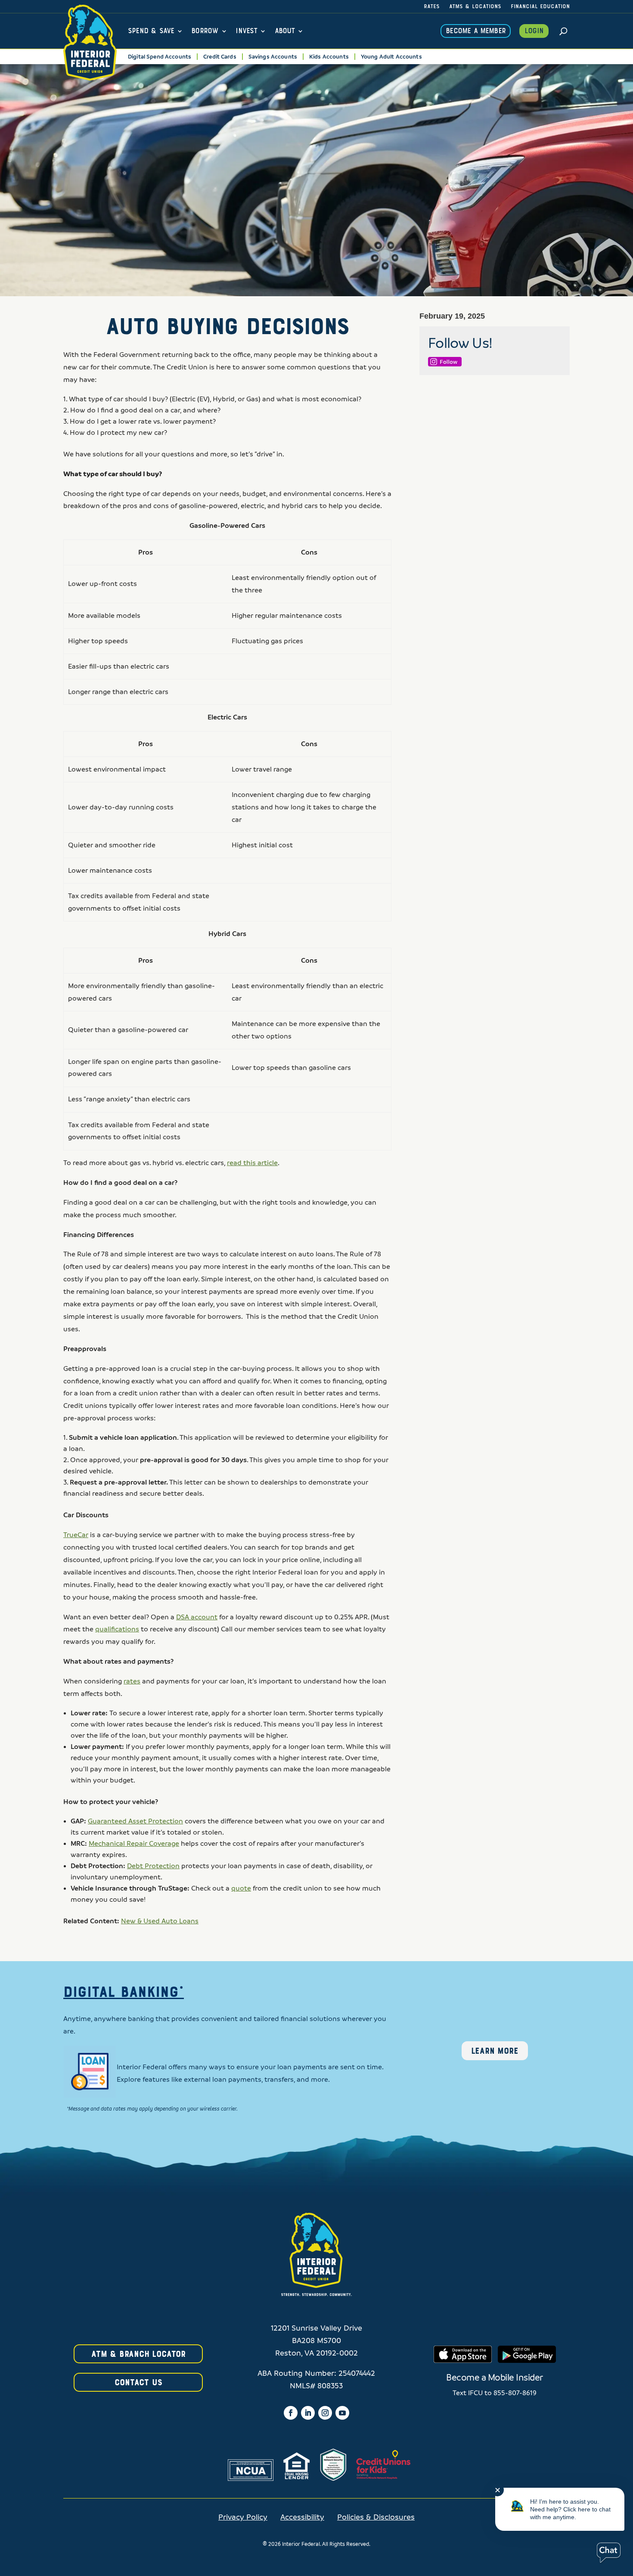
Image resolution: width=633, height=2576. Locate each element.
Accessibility (302, 2517)
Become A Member (476, 31)
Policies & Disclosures (376, 2517)
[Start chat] (609, 2553)
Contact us (138, 2383)
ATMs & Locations (475, 7)
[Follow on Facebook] (291, 2413)
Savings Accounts (273, 57)
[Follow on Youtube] (342, 2413)
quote (241, 1888)
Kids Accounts (329, 57)
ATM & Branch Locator (138, 2354)
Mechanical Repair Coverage (134, 1844)
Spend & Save (151, 31)
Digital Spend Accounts (160, 57)
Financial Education (540, 7)
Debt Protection (153, 1866)
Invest (246, 31)
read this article (252, 1163)
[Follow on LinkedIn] (308, 2413)
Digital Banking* (124, 1993)
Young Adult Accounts (391, 57)
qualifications (117, 1629)
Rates (432, 7)
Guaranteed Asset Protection (135, 1821)
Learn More (495, 2051)
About (285, 31)
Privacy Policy (243, 2517)
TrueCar (76, 1535)
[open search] (563, 31)
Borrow (205, 31)
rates (132, 1681)
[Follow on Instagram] (325, 2413)
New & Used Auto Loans (160, 1921)
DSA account (197, 1617)
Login (534, 31)
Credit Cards (220, 57)
